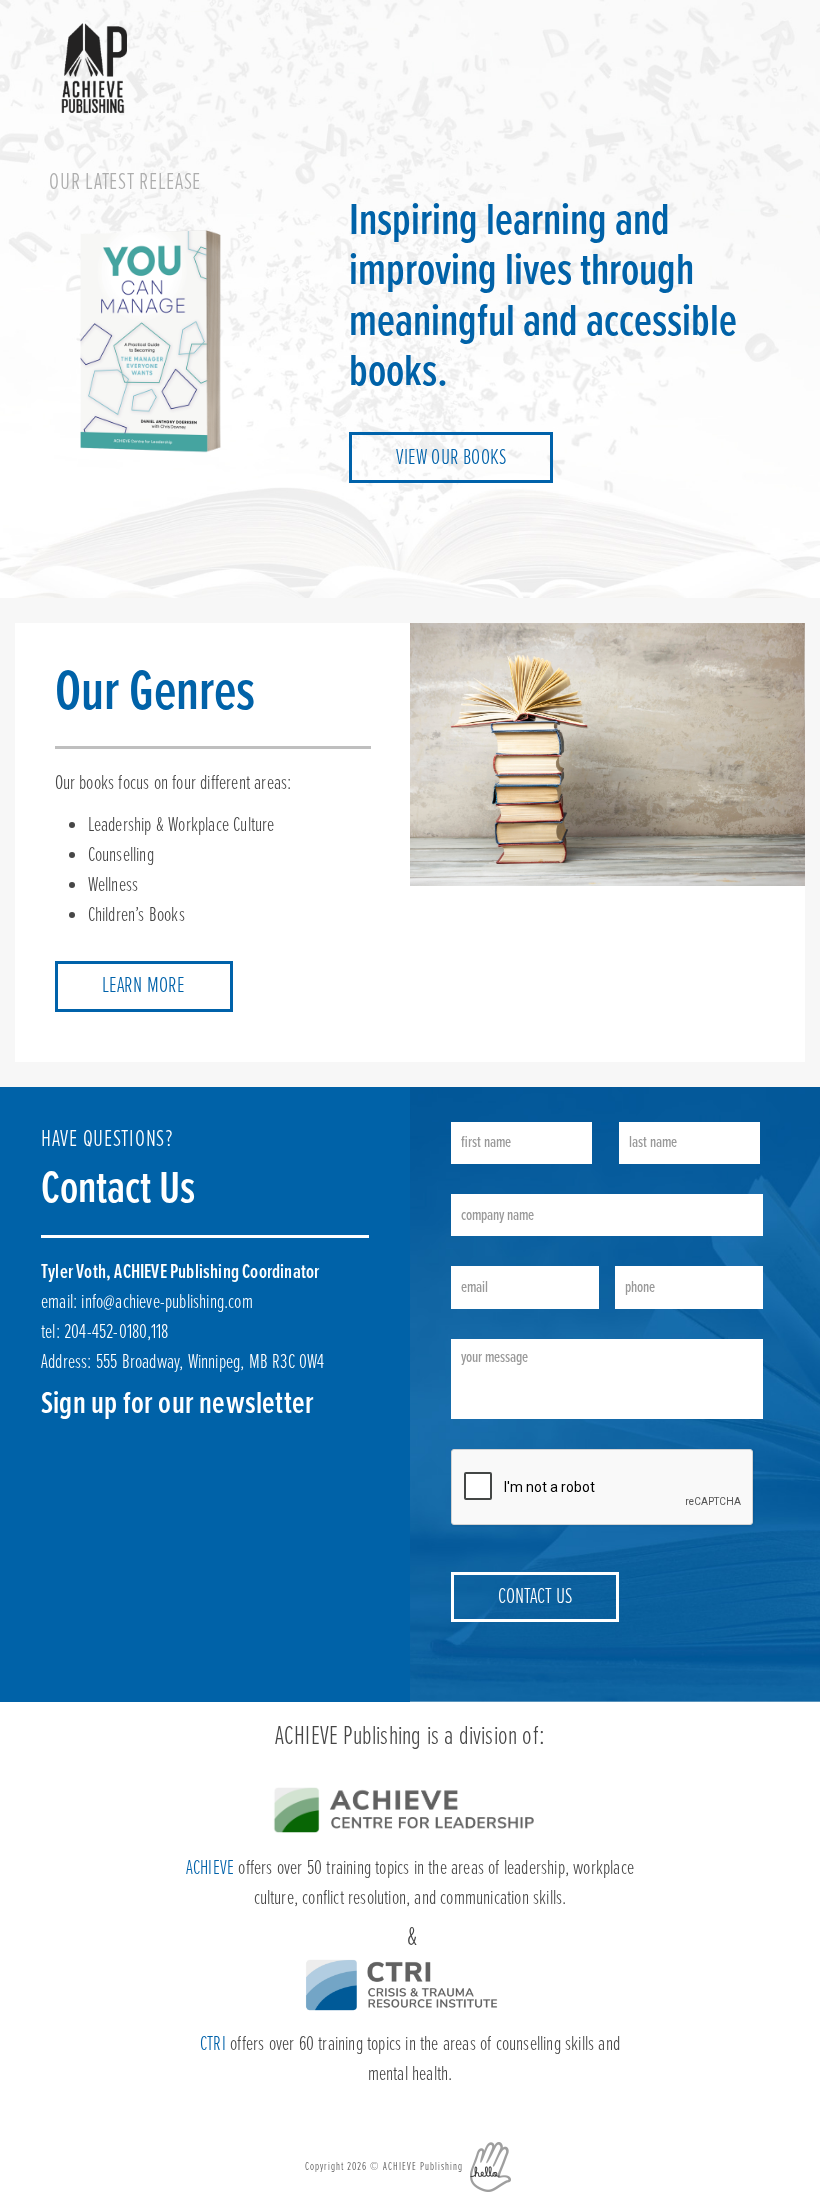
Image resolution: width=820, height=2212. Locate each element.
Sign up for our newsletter (177, 1404)
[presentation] (603, 1488)
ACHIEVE (210, 1869)
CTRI (213, 2045)
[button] (746, 44)
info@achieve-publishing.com (166, 1303)
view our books (451, 458)
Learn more (144, 986)
